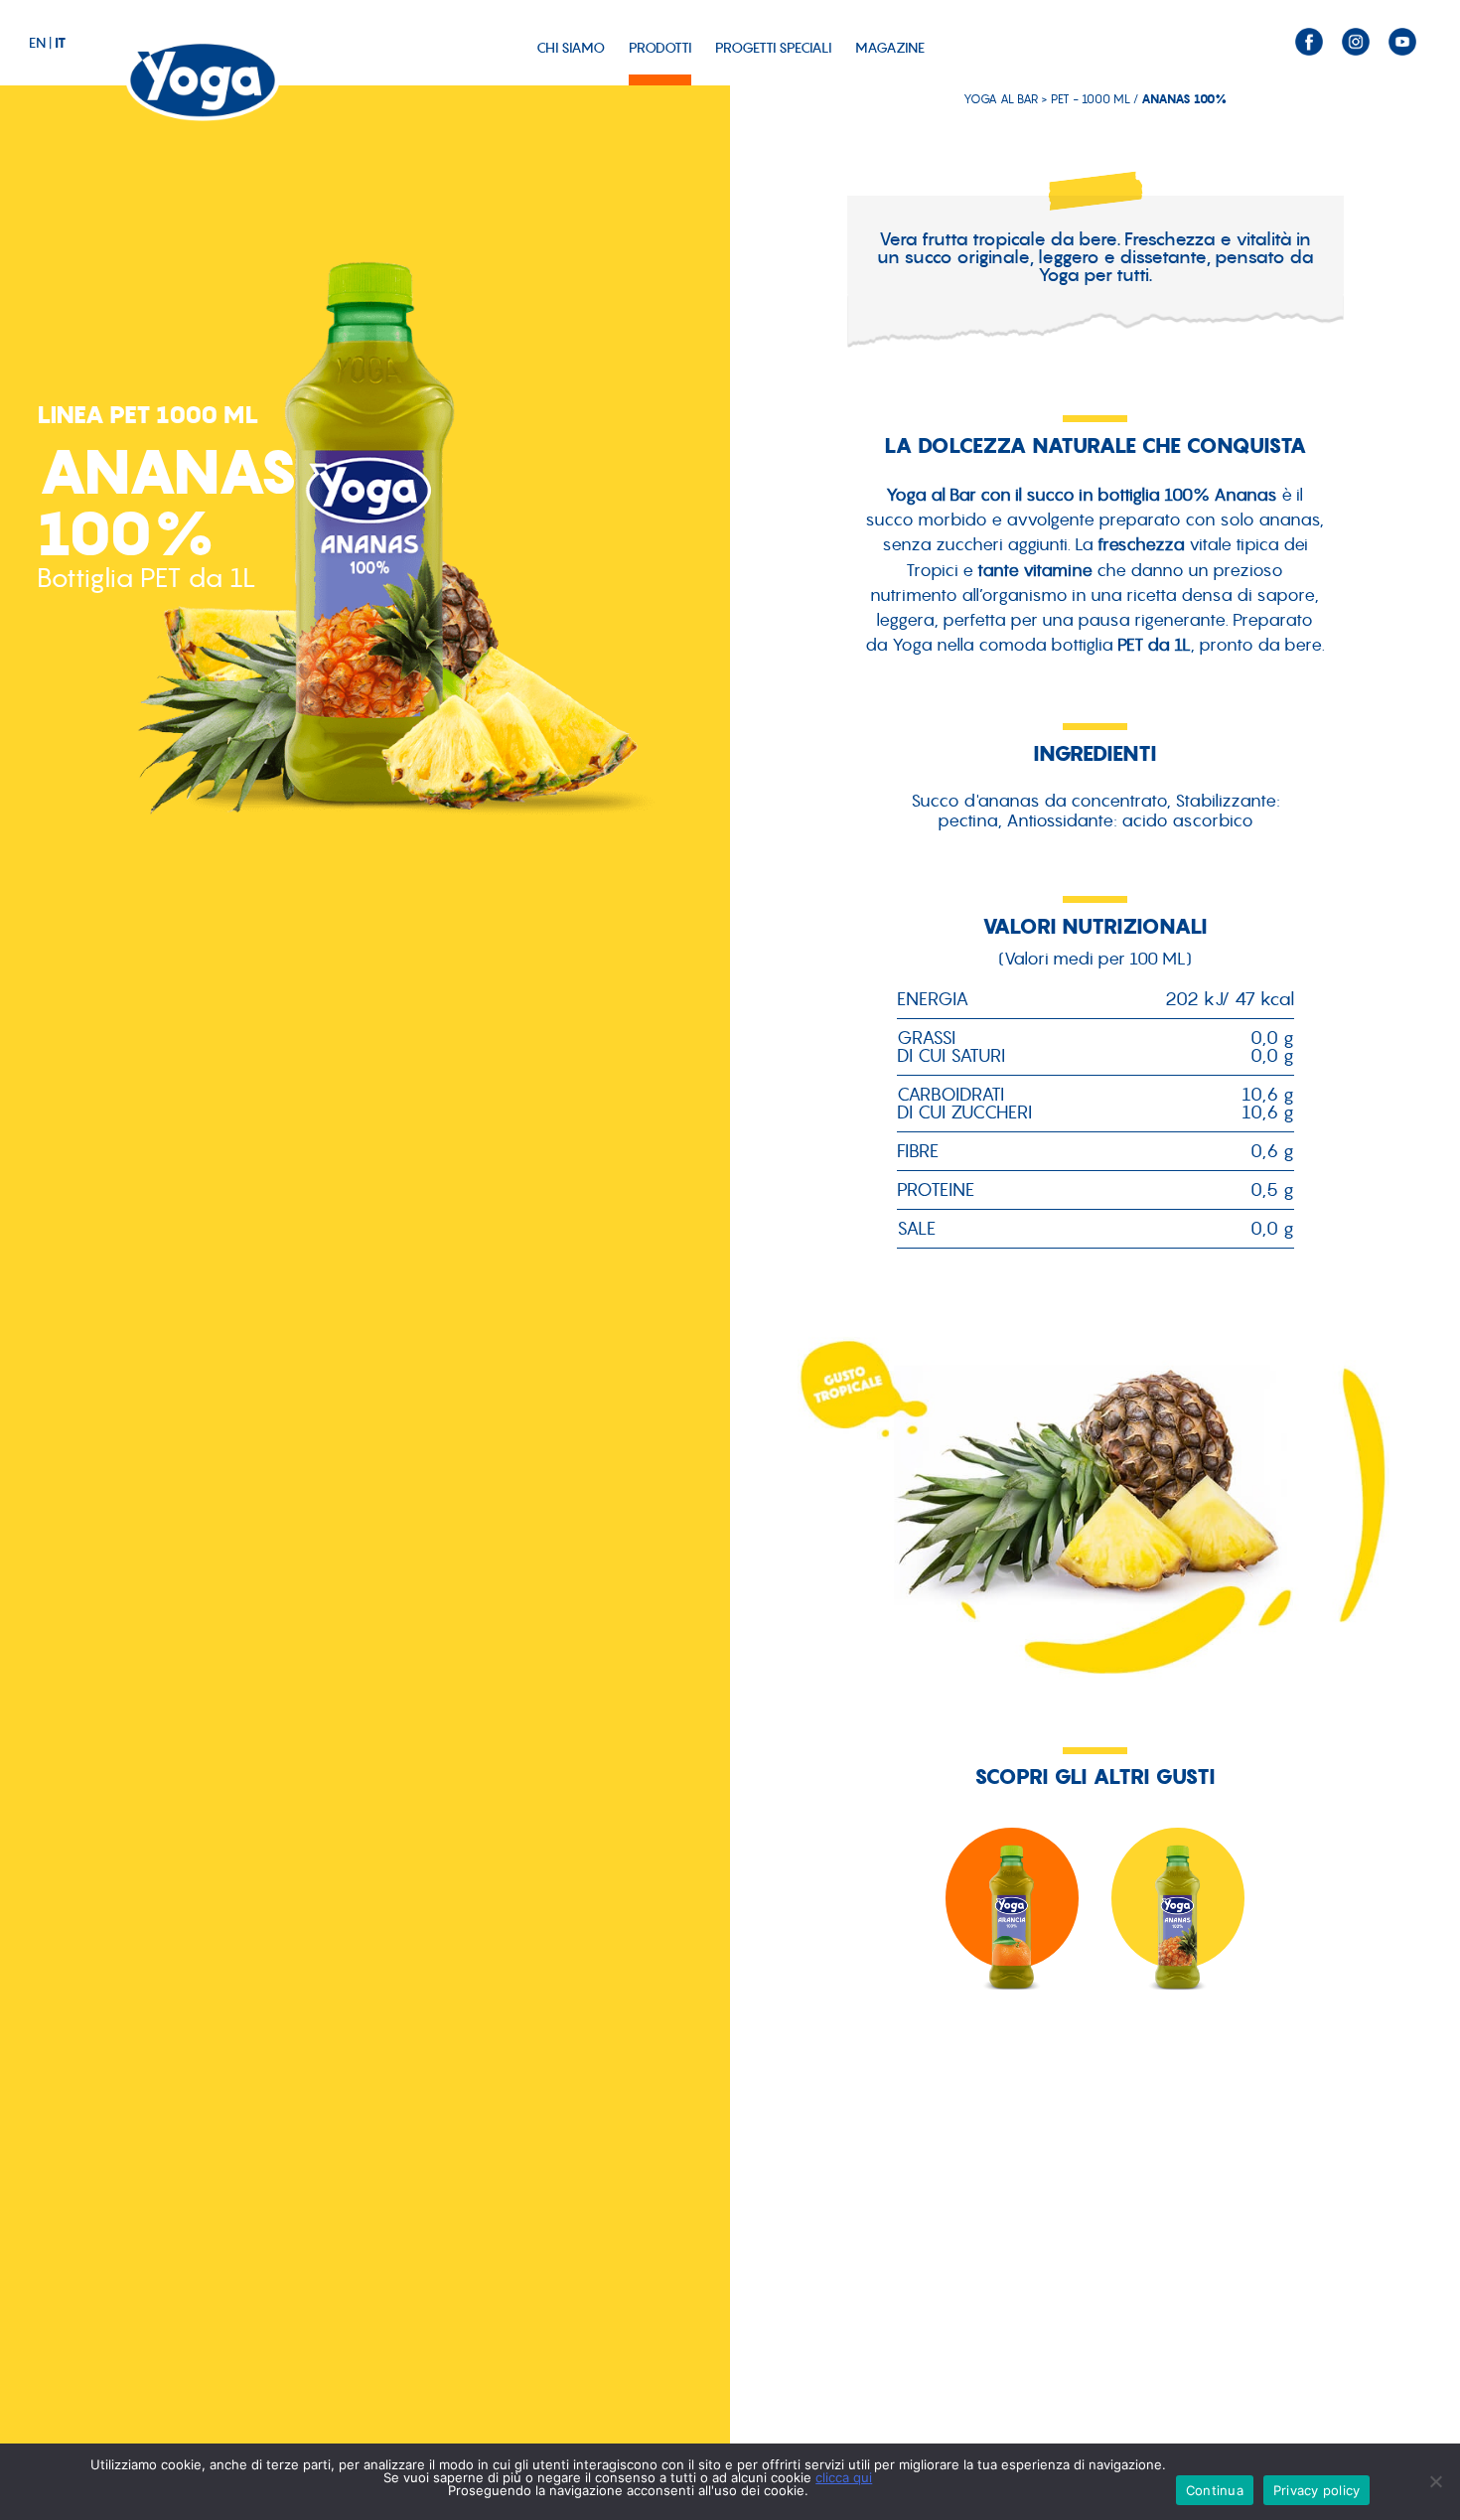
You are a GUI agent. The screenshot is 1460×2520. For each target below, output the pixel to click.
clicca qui (844, 2477)
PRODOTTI (660, 48)
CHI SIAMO (571, 48)
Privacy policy (1317, 2490)
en (37, 43)
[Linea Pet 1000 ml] (1178, 1924)
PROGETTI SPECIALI (773, 48)
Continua (1215, 2490)
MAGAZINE (890, 48)
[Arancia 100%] (1013, 1924)
